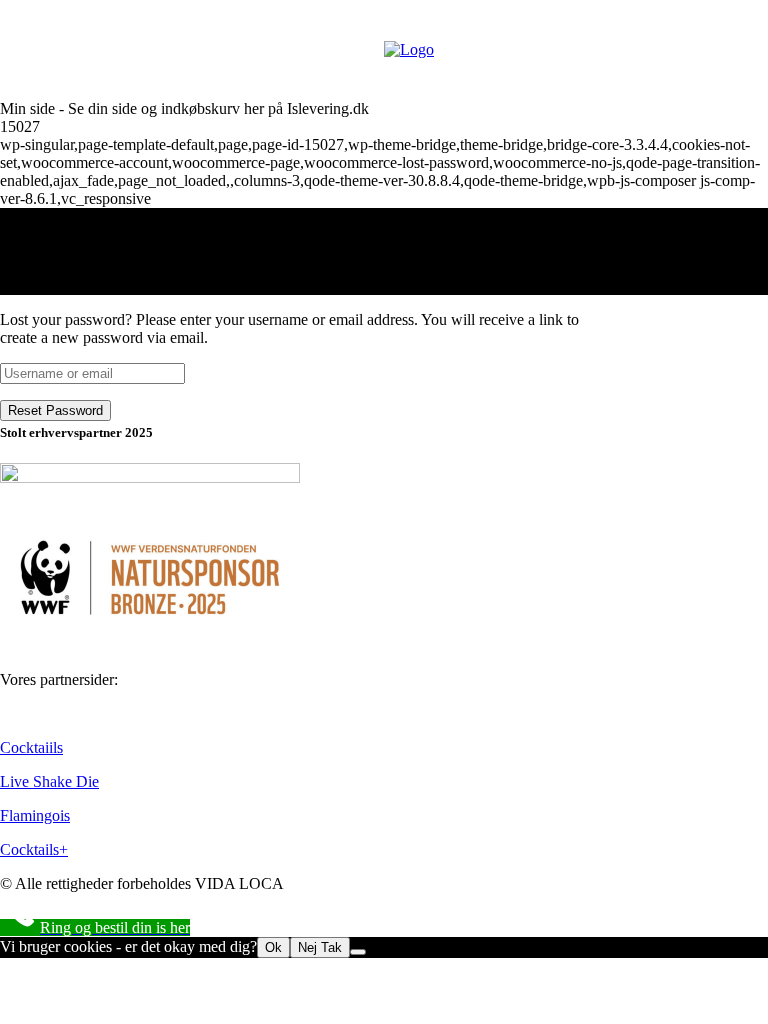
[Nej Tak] (358, 952)
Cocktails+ (34, 849)
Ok (273, 947)
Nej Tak (320, 947)
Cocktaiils (31, 747)
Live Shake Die (49, 781)
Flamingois (35, 815)
